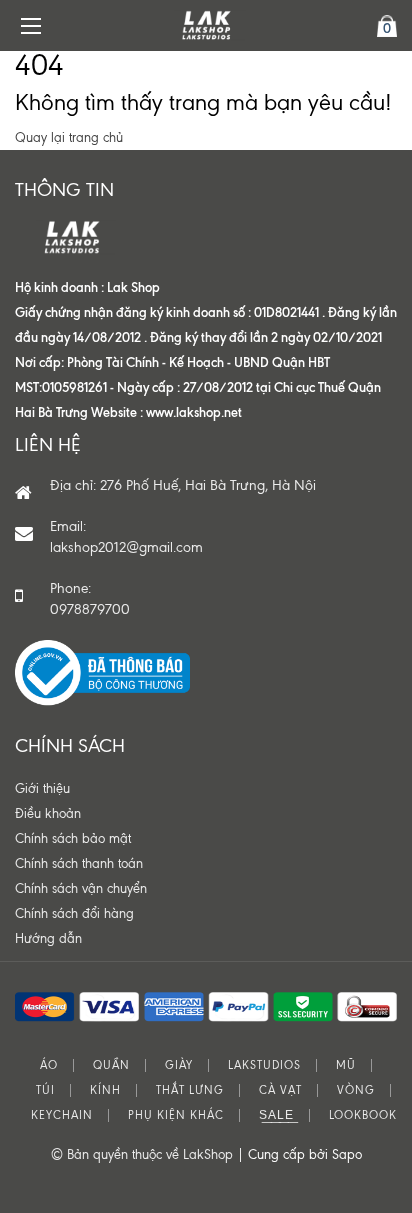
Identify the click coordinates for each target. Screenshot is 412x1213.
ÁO (49, 1065)
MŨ (346, 1065)
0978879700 (90, 609)
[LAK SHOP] (206, 25)
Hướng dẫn (48, 938)
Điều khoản (48, 813)
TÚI (45, 1090)
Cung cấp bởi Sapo (305, 1154)
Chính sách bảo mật (73, 838)
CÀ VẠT (280, 1090)
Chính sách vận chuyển (81, 888)
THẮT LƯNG (190, 1090)
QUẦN (111, 1065)
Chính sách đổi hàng (74, 913)
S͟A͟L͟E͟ (276, 1115)
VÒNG (356, 1090)
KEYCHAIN (62, 1115)
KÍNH (105, 1090)
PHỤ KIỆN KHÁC (176, 1115)
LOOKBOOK (363, 1115)
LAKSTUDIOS (264, 1065)
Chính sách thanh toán (79, 863)
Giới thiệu (42, 788)
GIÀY (179, 1065)
